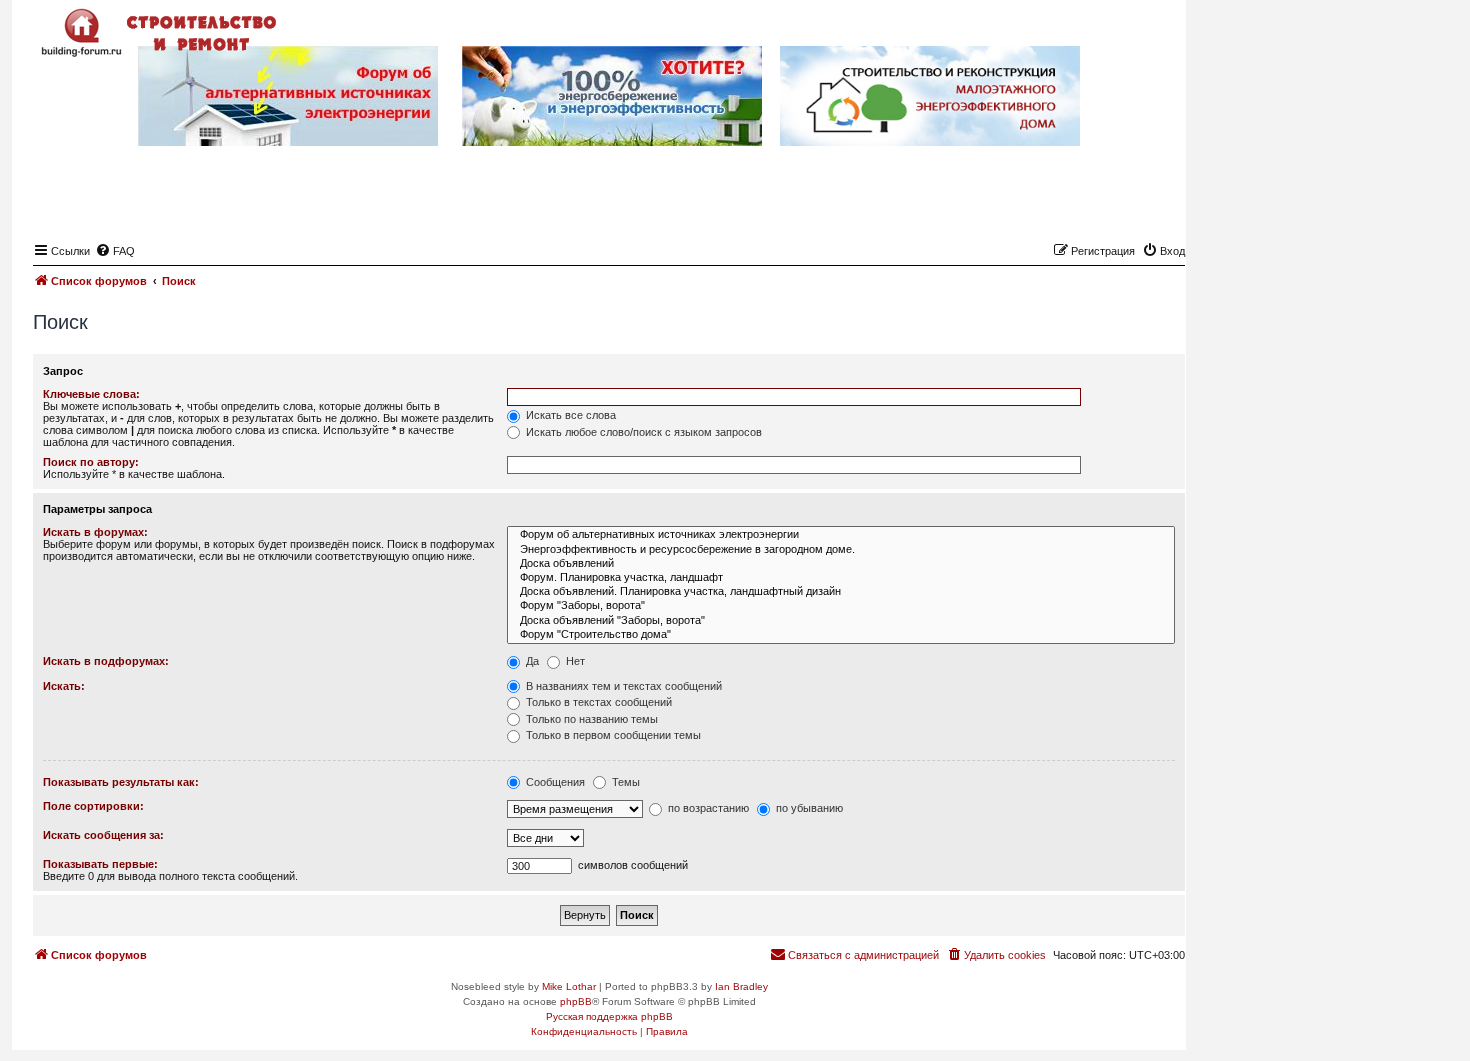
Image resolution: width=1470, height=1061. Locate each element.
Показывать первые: (100, 864)
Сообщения (554, 782)
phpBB (576, 1001)
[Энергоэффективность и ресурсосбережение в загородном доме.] (841, 550)
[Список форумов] (161, 32)
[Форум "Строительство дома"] (841, 635)
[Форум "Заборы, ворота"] (841, 606)
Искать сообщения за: (103, 835)
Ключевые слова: (91, 394)
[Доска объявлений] (841, 564)
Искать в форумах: (95, 532)
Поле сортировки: (93, 806)
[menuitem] (115, 251)
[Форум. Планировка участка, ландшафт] (841, 578)
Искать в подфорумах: (106, 661)
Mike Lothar (569, 986)
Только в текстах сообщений (597, 702)
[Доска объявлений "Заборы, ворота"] (841, 621)
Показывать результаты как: (121, 782)
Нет (574, 661)
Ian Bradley (741, 986)
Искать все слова (569, 415)
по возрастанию (707, 808)
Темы (624, 782)
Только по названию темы (590, 719)
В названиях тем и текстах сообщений (622, 686)
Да (531, 661)
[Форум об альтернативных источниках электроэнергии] (841, 535)
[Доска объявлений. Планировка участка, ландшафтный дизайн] (841, 592)
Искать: (64, 686)
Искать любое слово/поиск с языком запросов (642, 432)
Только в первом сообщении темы (612, 735)
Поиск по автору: (91, 462)
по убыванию (808, 808)
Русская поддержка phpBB (609, 1016)
